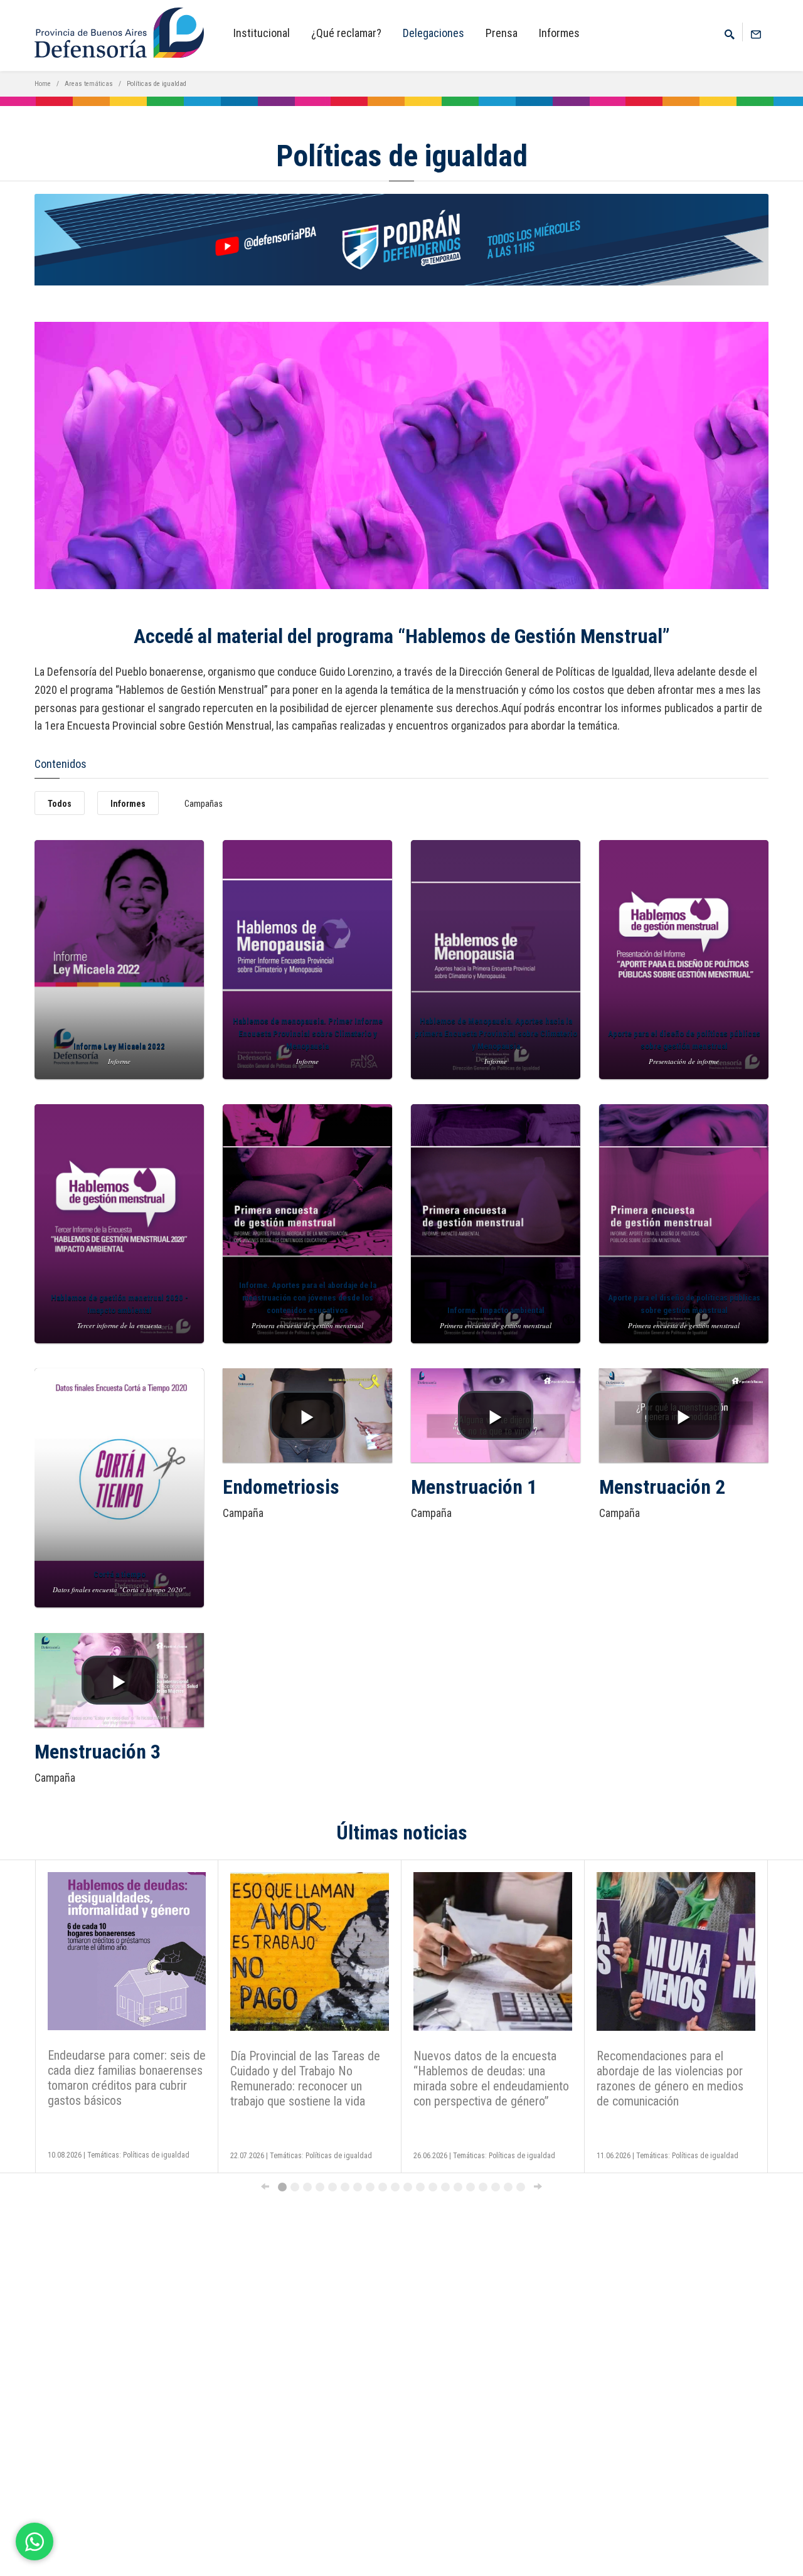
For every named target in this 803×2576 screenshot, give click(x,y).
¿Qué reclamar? (346, 33)
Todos (60, 804)
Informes (559, 33)
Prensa (502, 33)
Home (43, 84)
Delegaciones (433, 33)
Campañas (204, 804)
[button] (307, 1415)
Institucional (262, 33)
